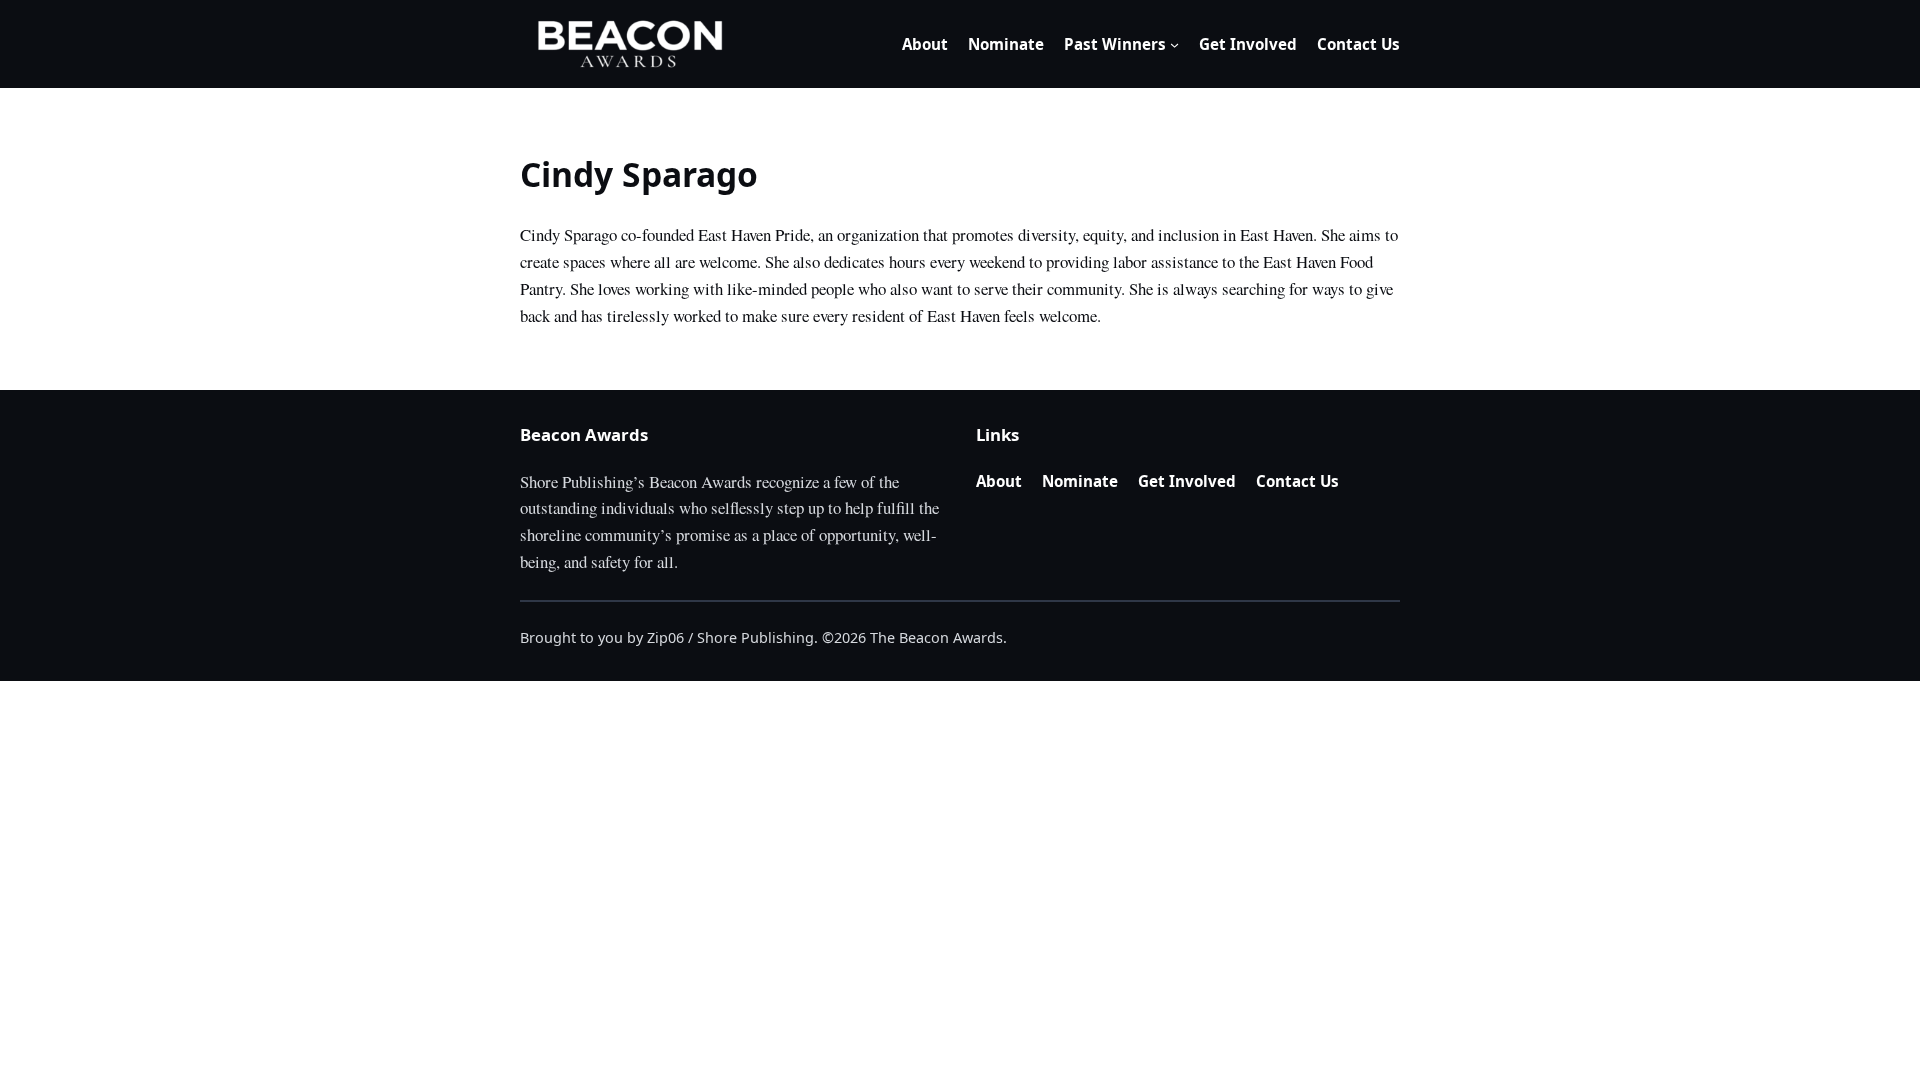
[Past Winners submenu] (1174, 44)
